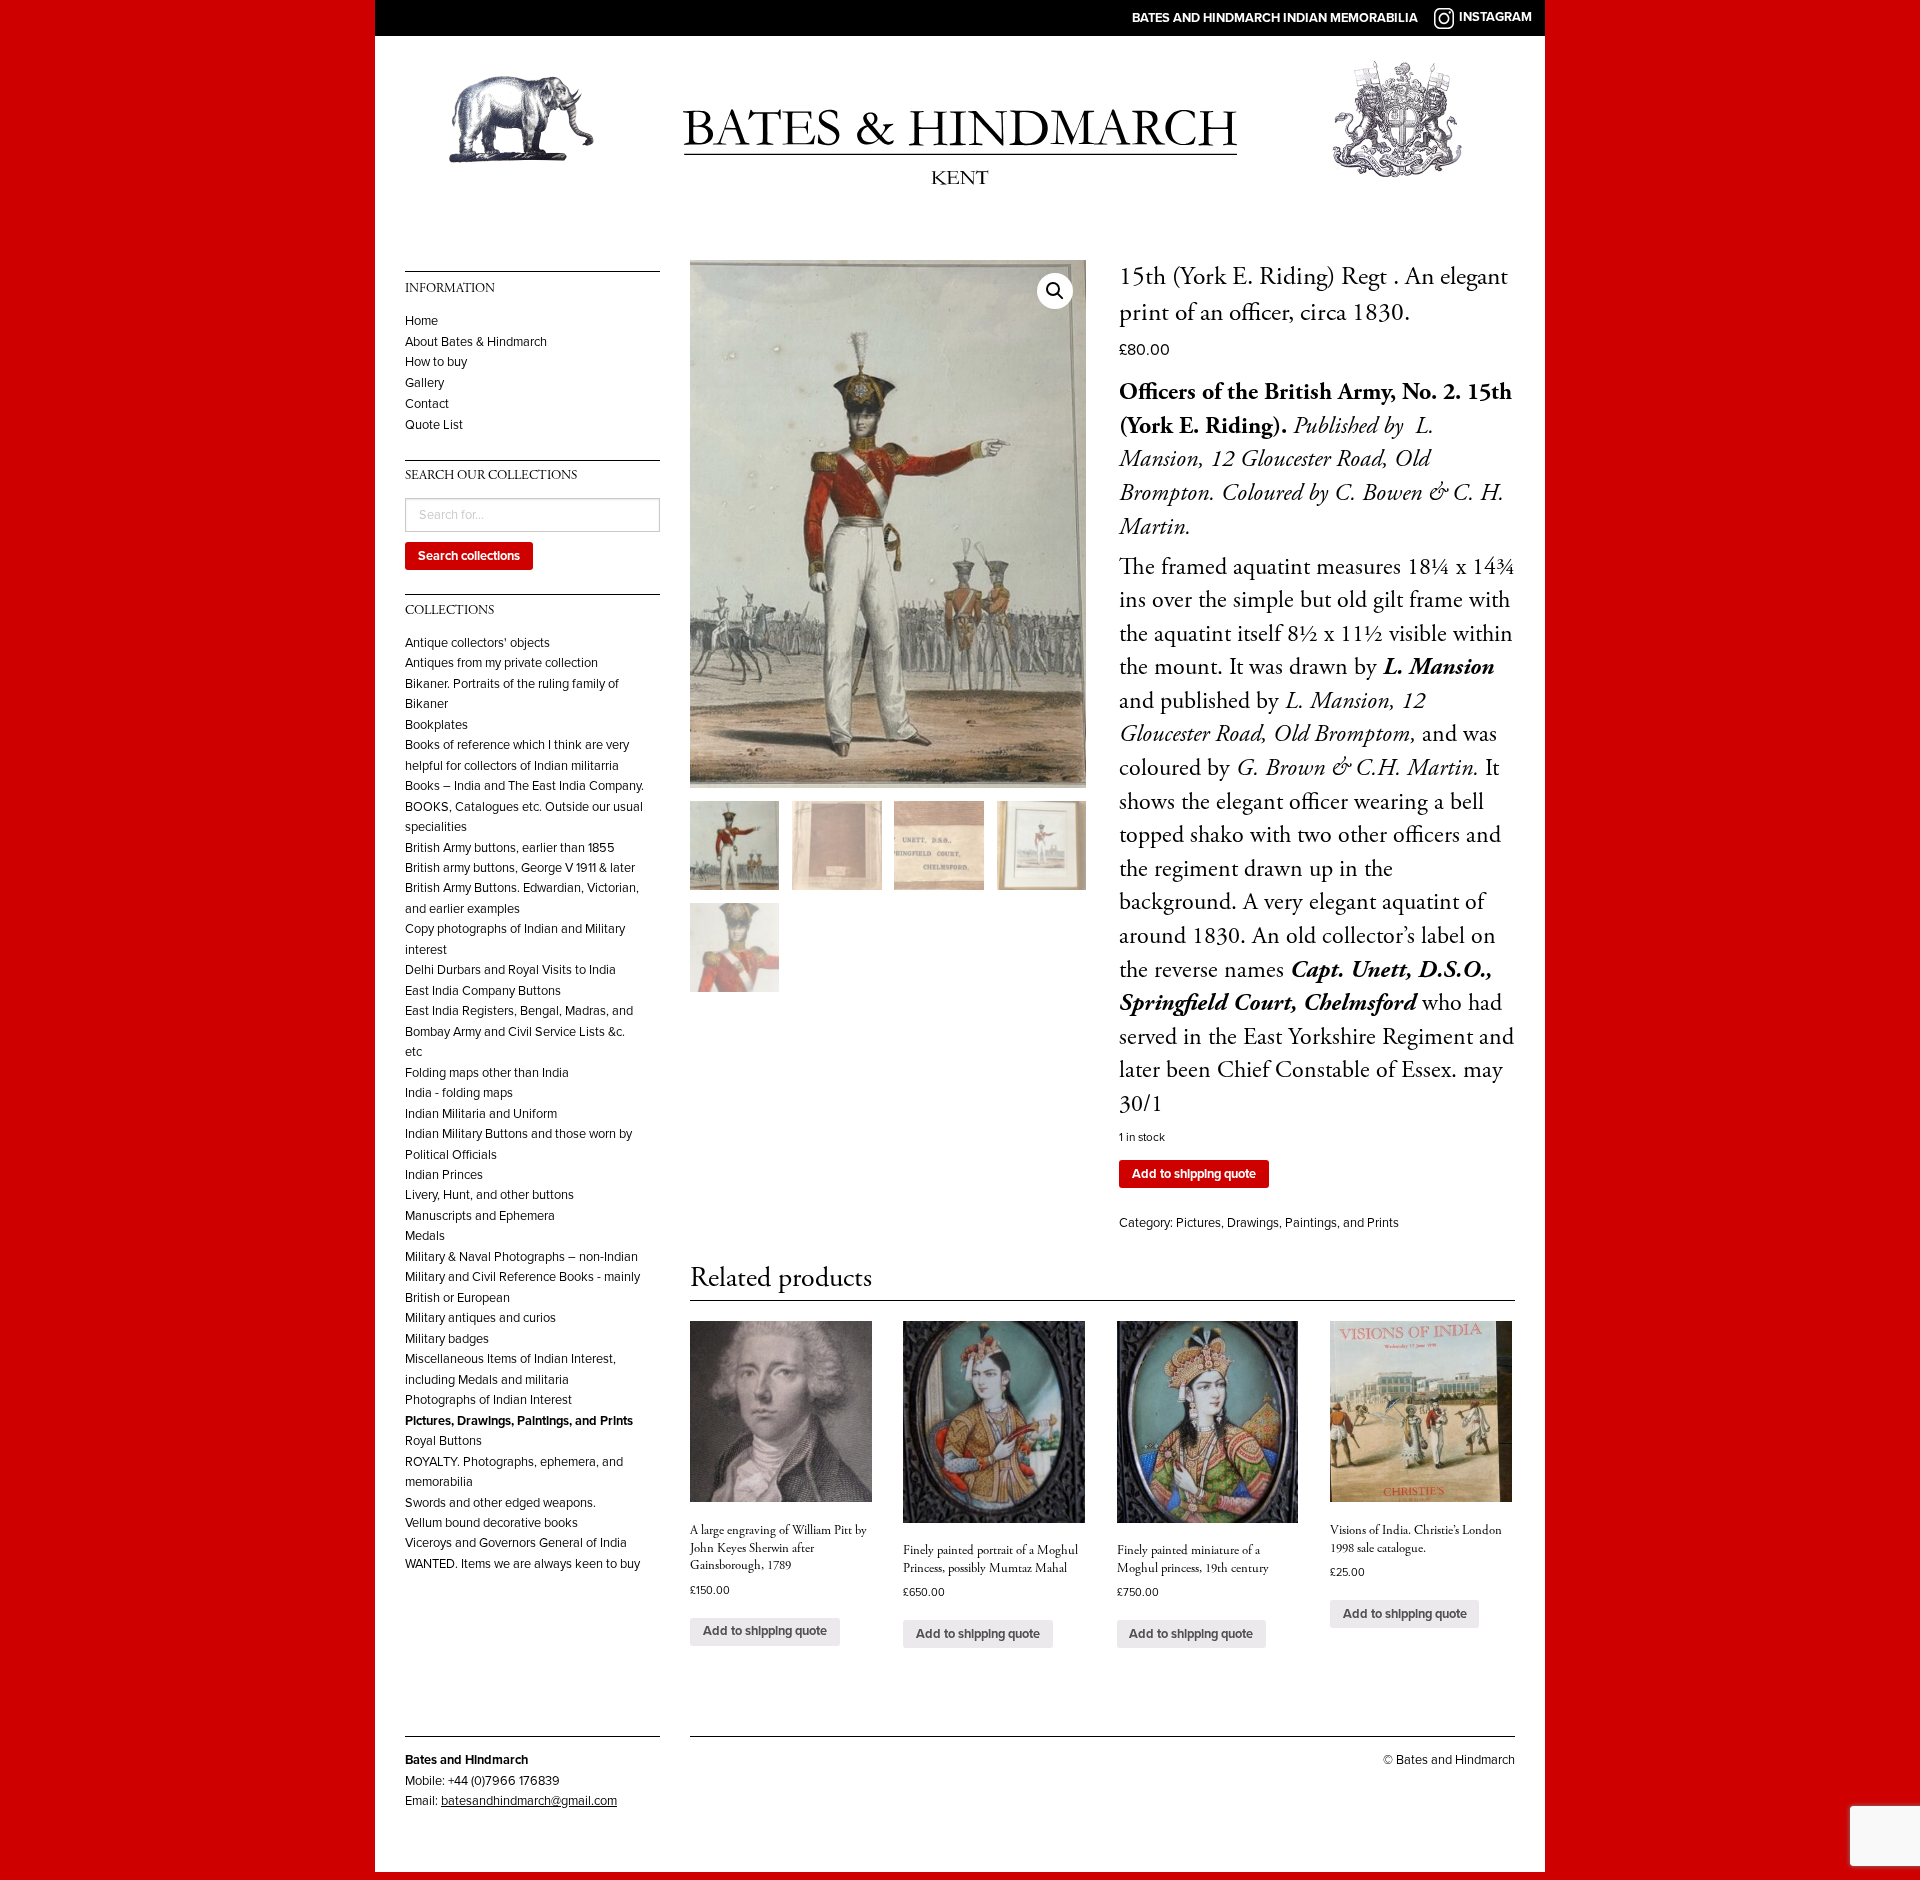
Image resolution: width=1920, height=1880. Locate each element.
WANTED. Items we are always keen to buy (522, 1564)
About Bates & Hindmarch (476, 342)
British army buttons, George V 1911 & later (520, 868)
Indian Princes (444, 1175)
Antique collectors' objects (477, 643)
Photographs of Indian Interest (488, 1400)
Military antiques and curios (480, 1318)
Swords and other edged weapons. (500, 1503)
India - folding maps (459, 1093)
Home (421, 321)
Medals (425, 1236)
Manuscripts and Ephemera (480, 1216)
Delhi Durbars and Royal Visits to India (510, 970)
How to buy (436, 362)
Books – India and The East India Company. (524, 786)
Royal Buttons (443, 1441)
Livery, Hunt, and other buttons (489, 1195)
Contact (427, 404)
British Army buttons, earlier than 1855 (510, 848)
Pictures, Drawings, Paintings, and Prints (519, 1421)
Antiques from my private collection (501, 663)
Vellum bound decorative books (491, 1523)
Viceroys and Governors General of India (516, 1543)
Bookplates (436, 725)
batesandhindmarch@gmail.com (529, 1801)
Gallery (424, 383)
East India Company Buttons (483, 991)
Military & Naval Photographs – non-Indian (521, 1257)
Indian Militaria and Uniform (481, 1114)
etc (413, 1052)
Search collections (469, 556)
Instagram (1495, 17)
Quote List (434, 425)
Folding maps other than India (487, 1073)
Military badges (447, 1339)
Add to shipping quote (1194, 1174)
